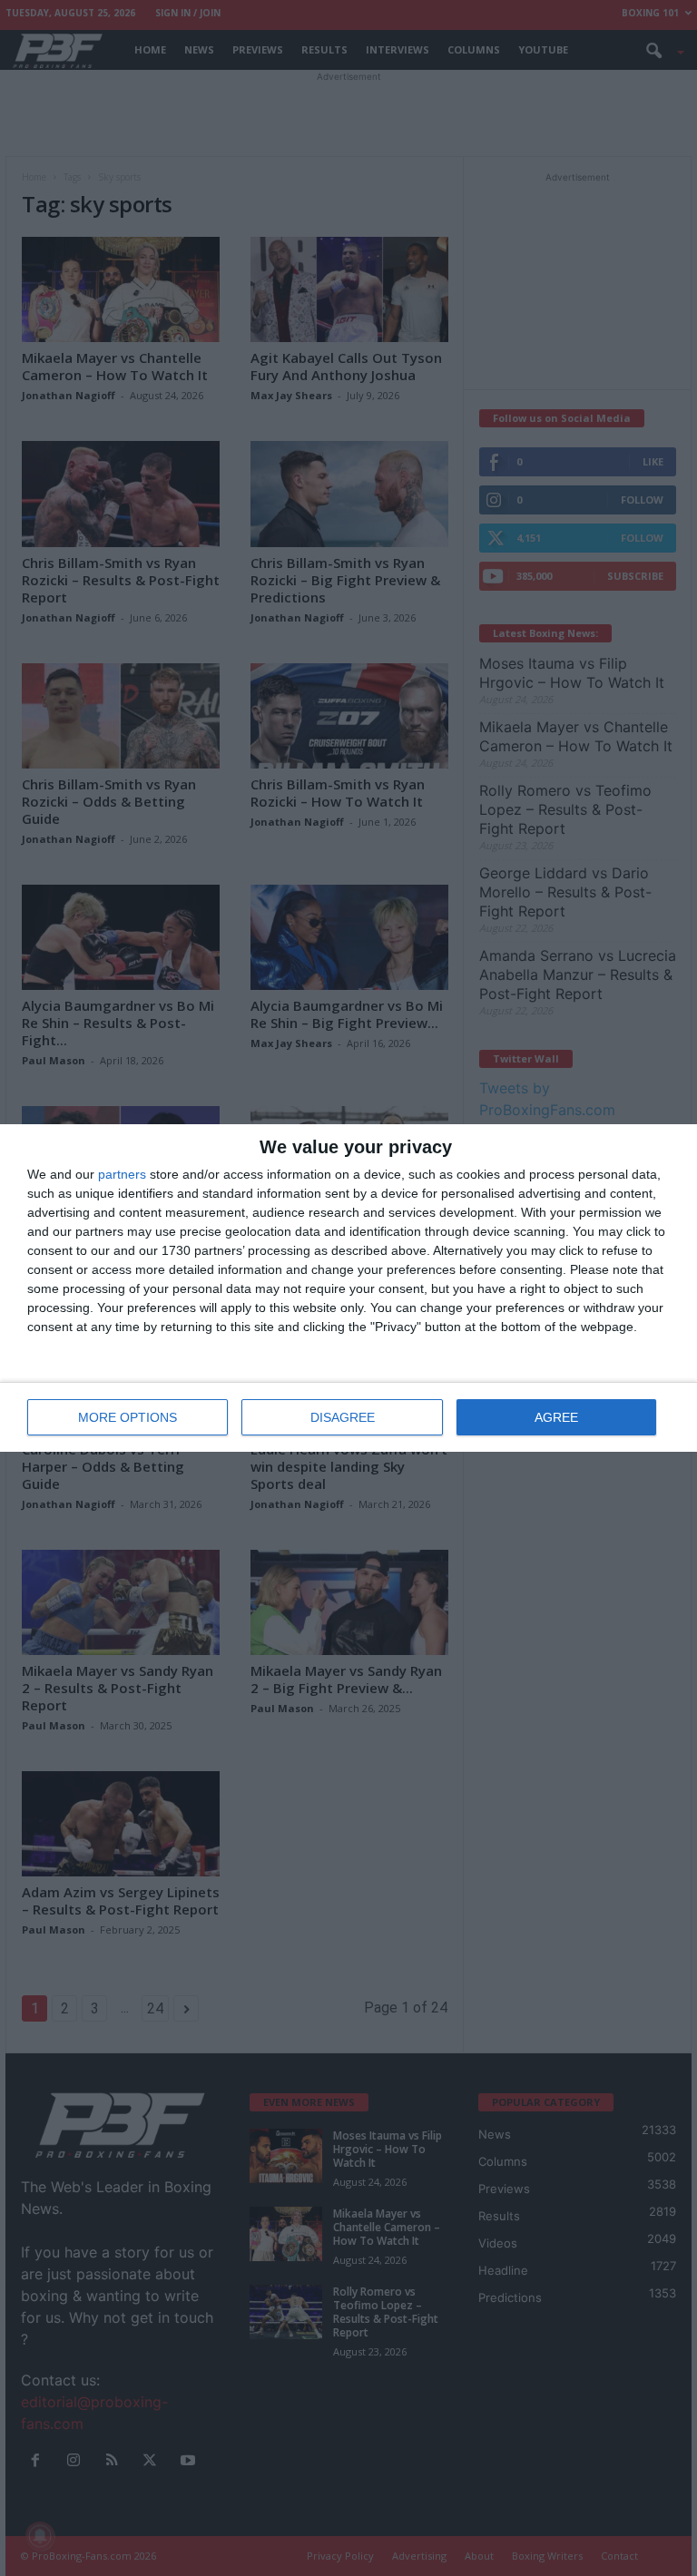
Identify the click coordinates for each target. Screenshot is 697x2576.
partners (122, 1174)
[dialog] (348, 1288)
